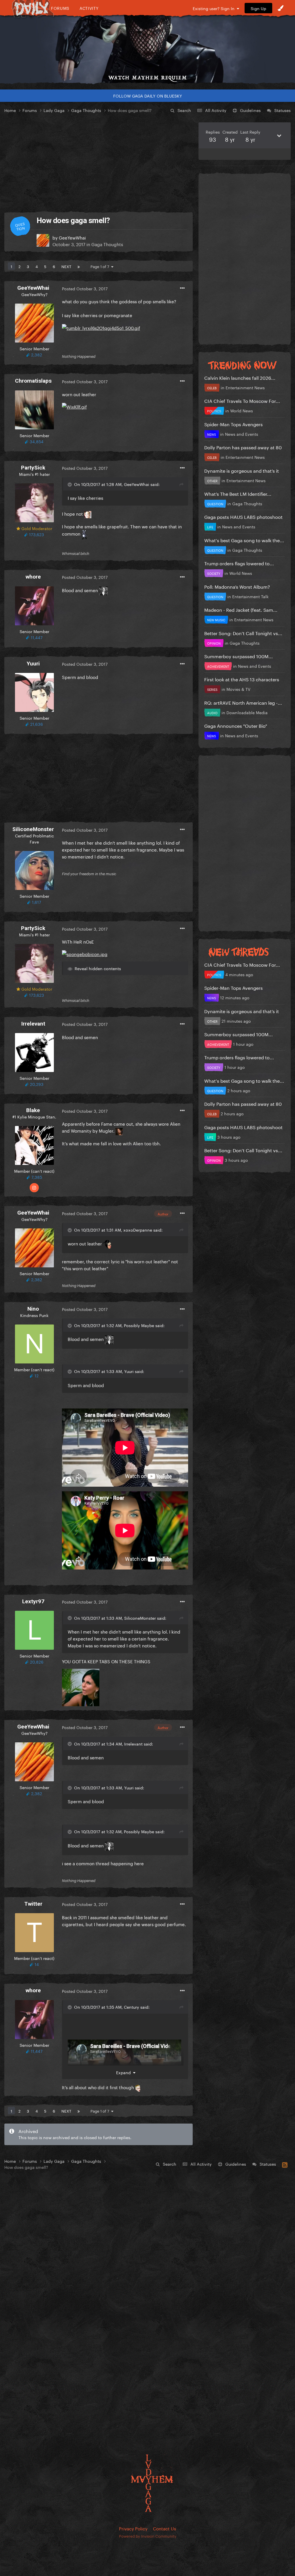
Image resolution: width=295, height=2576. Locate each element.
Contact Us (164, 2528)
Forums (60, 8)
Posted (85, 288)
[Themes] (281, 8)
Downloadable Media (247, 712)
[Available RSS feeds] (285, 2164)
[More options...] (182, 288)
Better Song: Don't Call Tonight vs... (243, 633)
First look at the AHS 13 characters (242, 679)
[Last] (79, 266)
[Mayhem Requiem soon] (147, 45)
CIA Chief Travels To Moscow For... (242, 400)
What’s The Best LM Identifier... (238, 493)
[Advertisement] (99, 163)
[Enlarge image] (101, 326)
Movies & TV (238, 689)
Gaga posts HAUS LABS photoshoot (243, 516)
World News (242, 410)
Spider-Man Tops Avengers (233, 424)
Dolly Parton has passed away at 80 (243, 447)
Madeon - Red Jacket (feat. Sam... (241, 609)
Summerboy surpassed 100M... (239, 656)
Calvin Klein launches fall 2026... (240, 377)
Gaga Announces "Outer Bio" (236, 725)
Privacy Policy (133, 2528)
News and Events (242, 434)
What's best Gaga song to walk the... (244, 540)
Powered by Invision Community (148, 2536)
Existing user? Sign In (215, 8)
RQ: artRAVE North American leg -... (243, 702)
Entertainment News (245, 387)
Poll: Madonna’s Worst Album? (237, 586)
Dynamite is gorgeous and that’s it (242, 470)
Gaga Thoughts (107, 244)
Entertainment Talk (250, 596)
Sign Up (258, 8)
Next (66, 266)
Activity (89, 8)
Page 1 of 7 (101, 266)
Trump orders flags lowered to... (239, 563)
